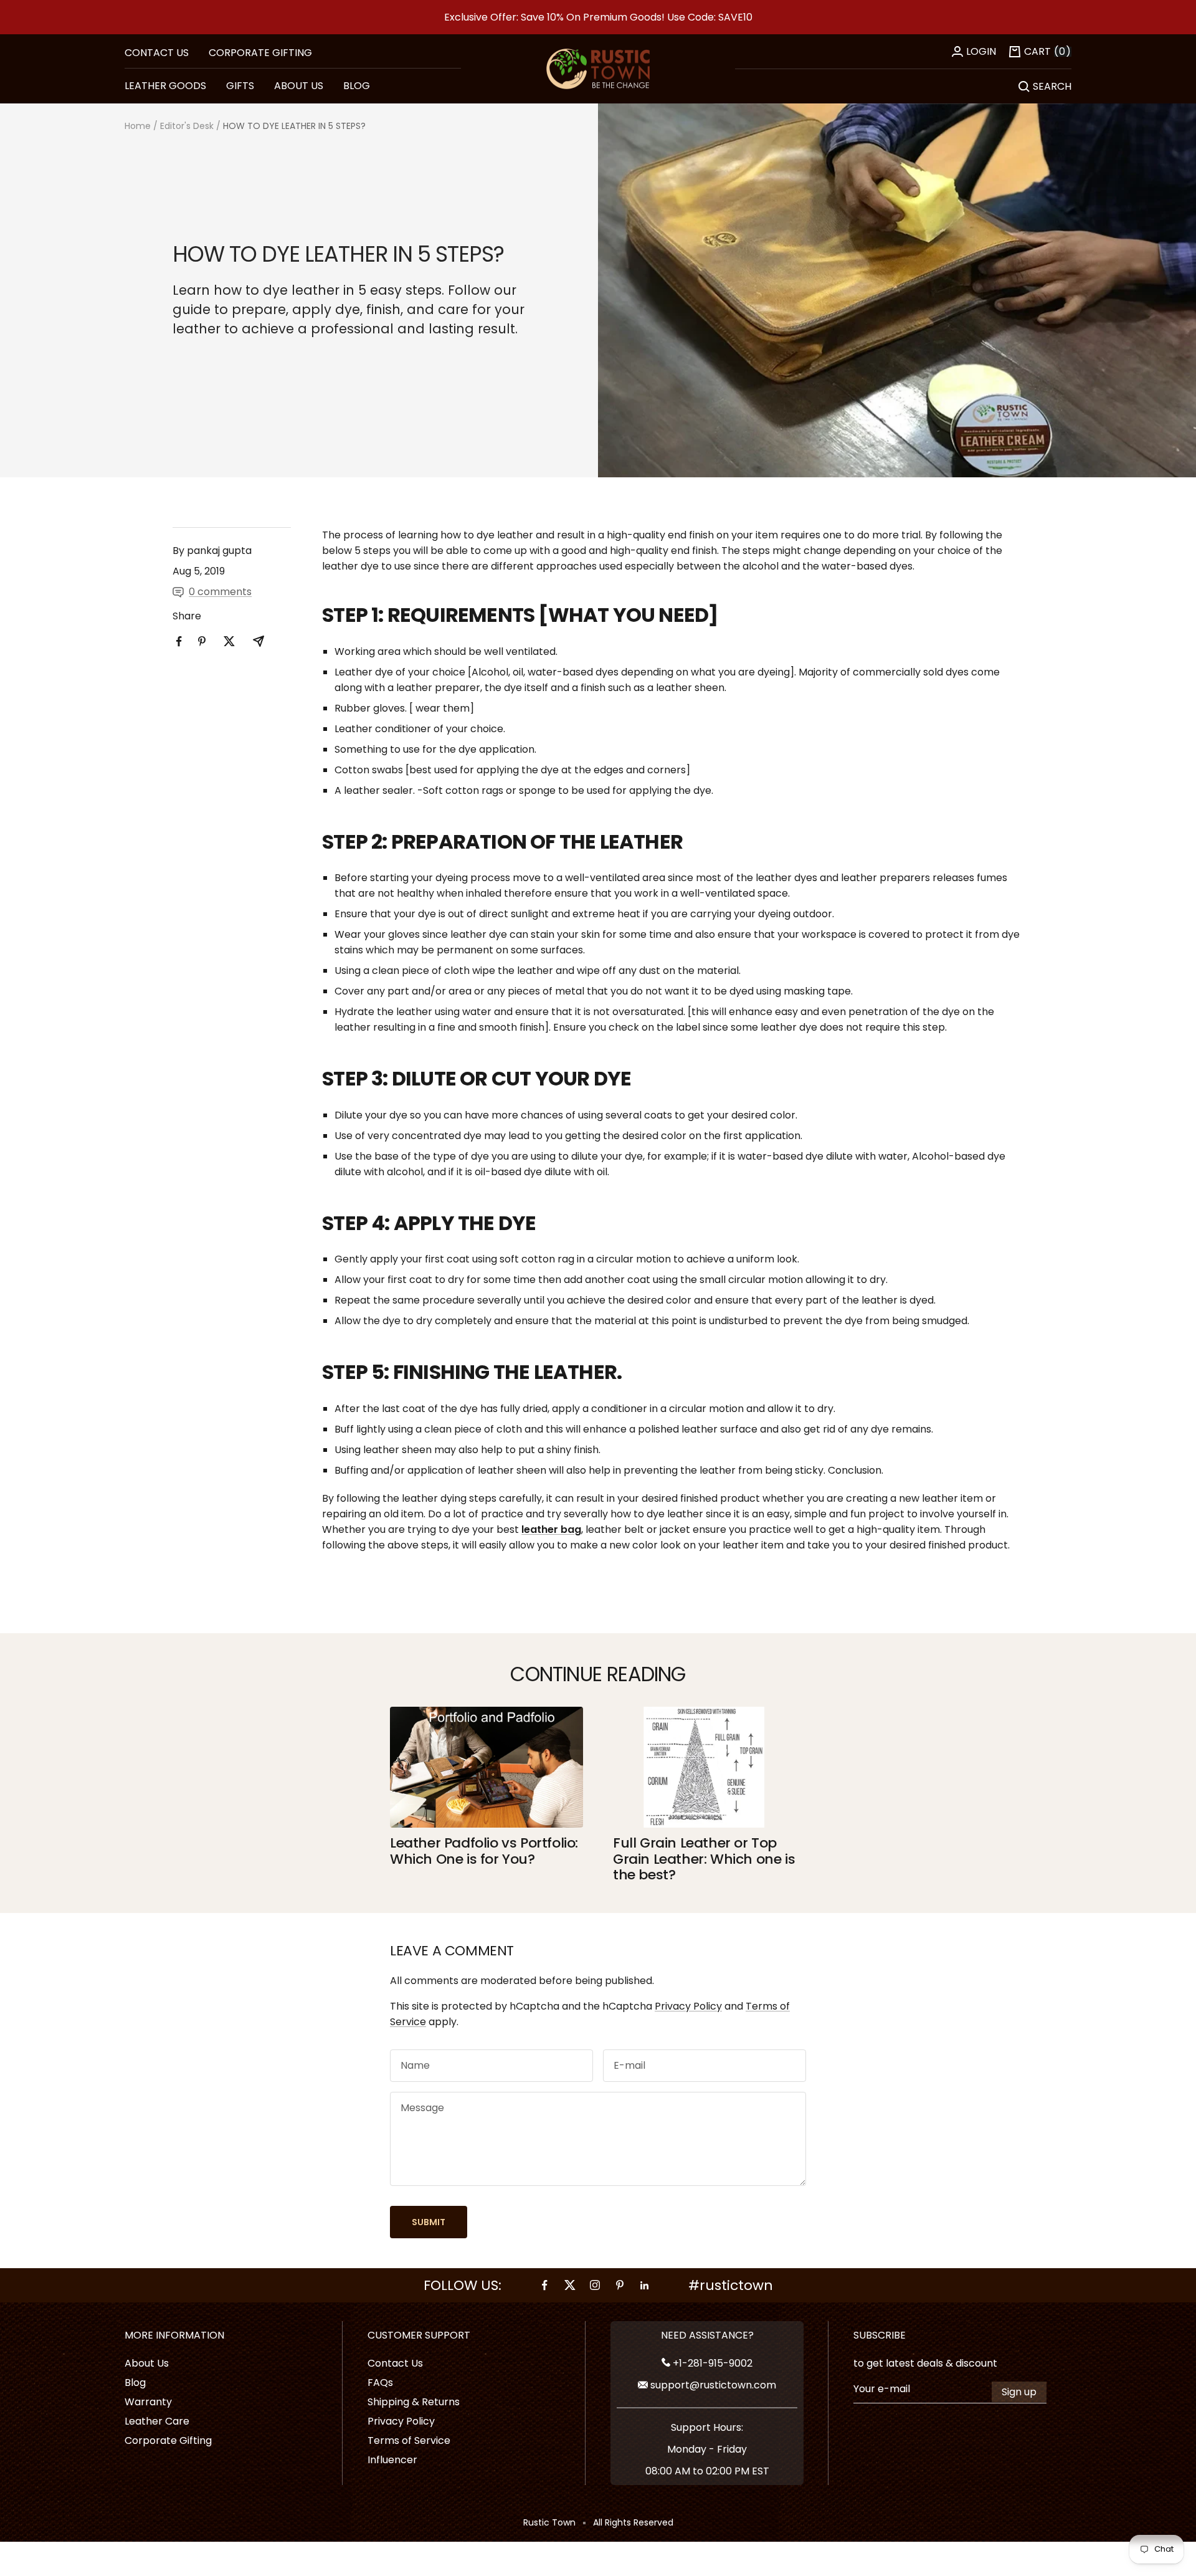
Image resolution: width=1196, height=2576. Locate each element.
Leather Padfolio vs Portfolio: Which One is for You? (484, 1851)
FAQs (380, 2383)
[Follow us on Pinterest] (620, 2285)
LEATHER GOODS (165, 86)
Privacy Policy (688, 2006)
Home (138, 126)
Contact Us (395, 2363)
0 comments (220, 592)
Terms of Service (409, 2440)
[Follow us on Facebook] (545, 2285)
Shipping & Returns (414, 2402)
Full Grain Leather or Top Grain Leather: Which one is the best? (704, 1859)
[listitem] (179, 642)
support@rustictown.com (712, 2385)
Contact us (157, 53)
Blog (135, 2383)
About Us (147, 2363)
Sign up (1019, 2392)
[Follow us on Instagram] (595, 2285)
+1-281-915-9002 (711, 2363)
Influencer (392, 2460)
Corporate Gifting (260, 53)
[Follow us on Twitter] (570, 2285)
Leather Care (157, 2421)
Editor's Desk (187, 126)
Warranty (148, 2402)
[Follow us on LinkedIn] (645, 2285)
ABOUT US (299, 86)
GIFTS (240, 86)
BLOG (357, 86)
